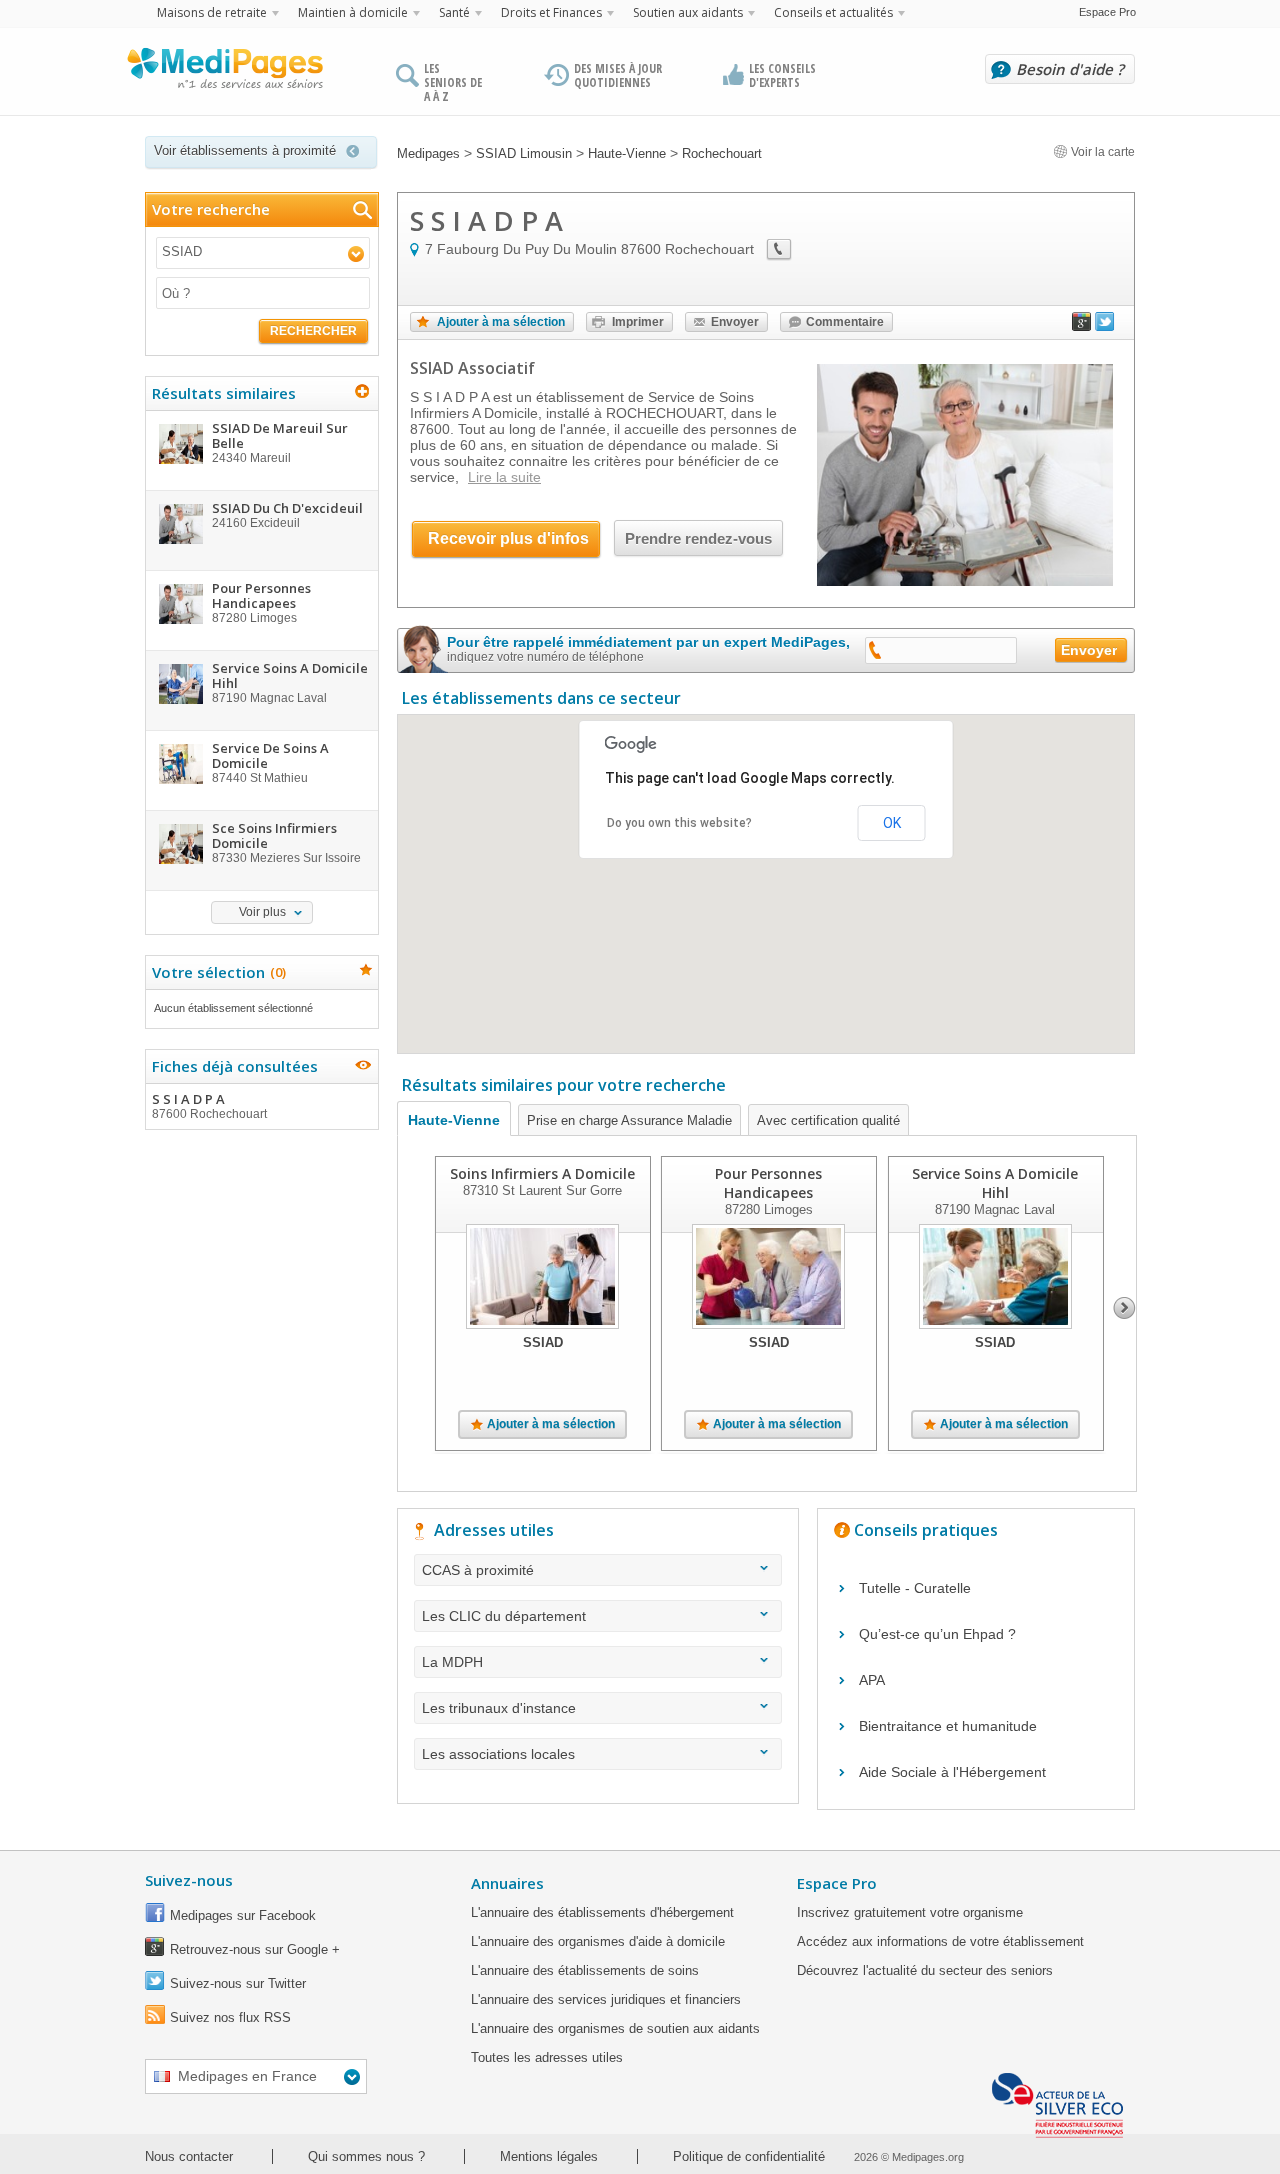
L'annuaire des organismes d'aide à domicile (598, 1941)
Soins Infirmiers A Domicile (542, 1173)
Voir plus (262, 912)
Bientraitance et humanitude (948, 1726)
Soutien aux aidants (688, 12)
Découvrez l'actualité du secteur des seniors (925, 1970)
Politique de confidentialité (749, 2156)
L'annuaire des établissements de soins (585, 1970)
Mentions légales (549, 2156)
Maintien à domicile (353, 12)
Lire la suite (504, 477)
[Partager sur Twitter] (1105, 326)
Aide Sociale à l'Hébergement (952, 1772)
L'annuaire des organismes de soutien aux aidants (615, 2028)
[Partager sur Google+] (1082, 326)
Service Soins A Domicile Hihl (995, 1183)
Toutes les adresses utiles (547, 2057)
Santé (454, 12)
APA (872, 1680)
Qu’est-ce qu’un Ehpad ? (937, 1634)
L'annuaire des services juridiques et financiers (606, 1999)
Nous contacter (189, 2156)
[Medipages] (224, 73)
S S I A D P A (209, 1105)
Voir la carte (1101, 152)
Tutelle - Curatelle (915, 1588)
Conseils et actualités (833, 12)
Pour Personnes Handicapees (768, 1183)
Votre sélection (216, 972)
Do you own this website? (679, 823)
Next (1124, 1308)
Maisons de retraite (212, 12)
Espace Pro (1107, 12)
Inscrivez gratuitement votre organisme (910, 1912)
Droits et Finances (551, 12)
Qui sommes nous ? (366, 2156)
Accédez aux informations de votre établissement (940, 1941)
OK (892, 823)
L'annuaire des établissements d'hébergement (602, 1912)
